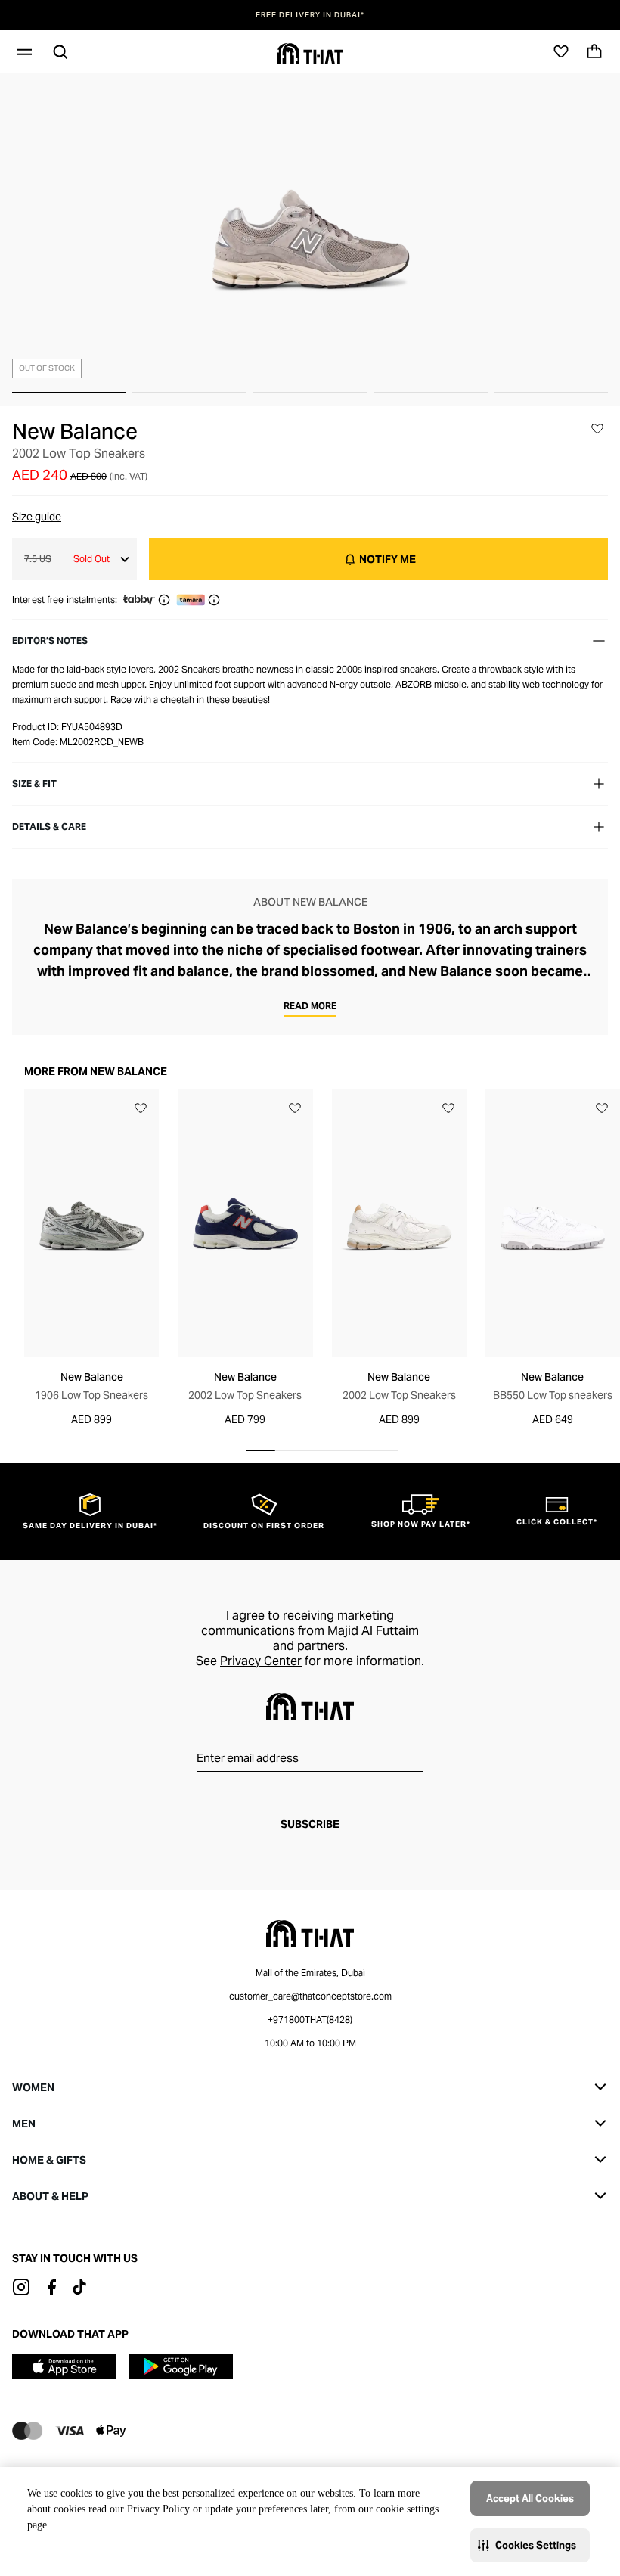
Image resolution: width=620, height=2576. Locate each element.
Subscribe (310, 1824)
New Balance (75, 431)
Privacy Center (261, 1661)
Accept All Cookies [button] (530, 2498)
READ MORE (310, 1006)
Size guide (37, 517)
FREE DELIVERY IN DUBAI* (310, 15)
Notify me (387, 559)
